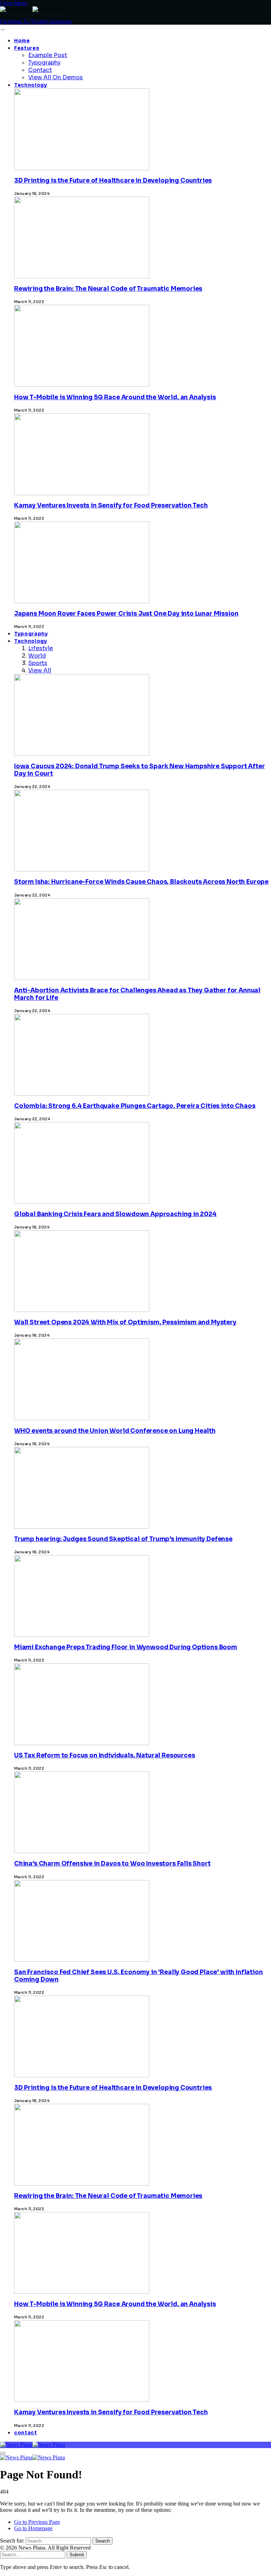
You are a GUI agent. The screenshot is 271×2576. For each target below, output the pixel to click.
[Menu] (3, 30)
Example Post (48, 55)
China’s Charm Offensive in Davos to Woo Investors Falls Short (112, 1864)
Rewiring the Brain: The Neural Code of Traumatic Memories (108, 289)
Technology (31, 85)
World (37, 656)
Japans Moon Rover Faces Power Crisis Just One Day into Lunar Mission (126, 614)
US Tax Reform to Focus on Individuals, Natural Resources (104, 1755)
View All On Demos (56, 77)
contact (26, 2433)
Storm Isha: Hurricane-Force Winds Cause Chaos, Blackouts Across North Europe (141, 882)
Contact (40, 70)
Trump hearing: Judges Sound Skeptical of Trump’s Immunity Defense (123, 1539)
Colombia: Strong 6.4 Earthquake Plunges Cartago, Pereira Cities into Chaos (135, 1106)
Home (22, 41)
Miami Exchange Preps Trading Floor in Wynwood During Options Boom (126, 1647)
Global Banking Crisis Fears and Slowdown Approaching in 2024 (115, 1214)
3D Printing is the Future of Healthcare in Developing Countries (113, 181)
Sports (38, 663)
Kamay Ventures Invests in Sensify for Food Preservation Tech (111, 506)
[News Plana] (32, 2445)
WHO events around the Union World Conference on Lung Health (115, 1431)
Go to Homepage (33, 2528)
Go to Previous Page (37, 2522)
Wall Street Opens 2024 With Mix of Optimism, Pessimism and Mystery (125, 1322)
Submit (77, 2555)
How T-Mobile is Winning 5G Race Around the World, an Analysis (115, 397)
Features (27, 48)
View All (40, 670)
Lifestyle (41, 648)
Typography (44, 63)
